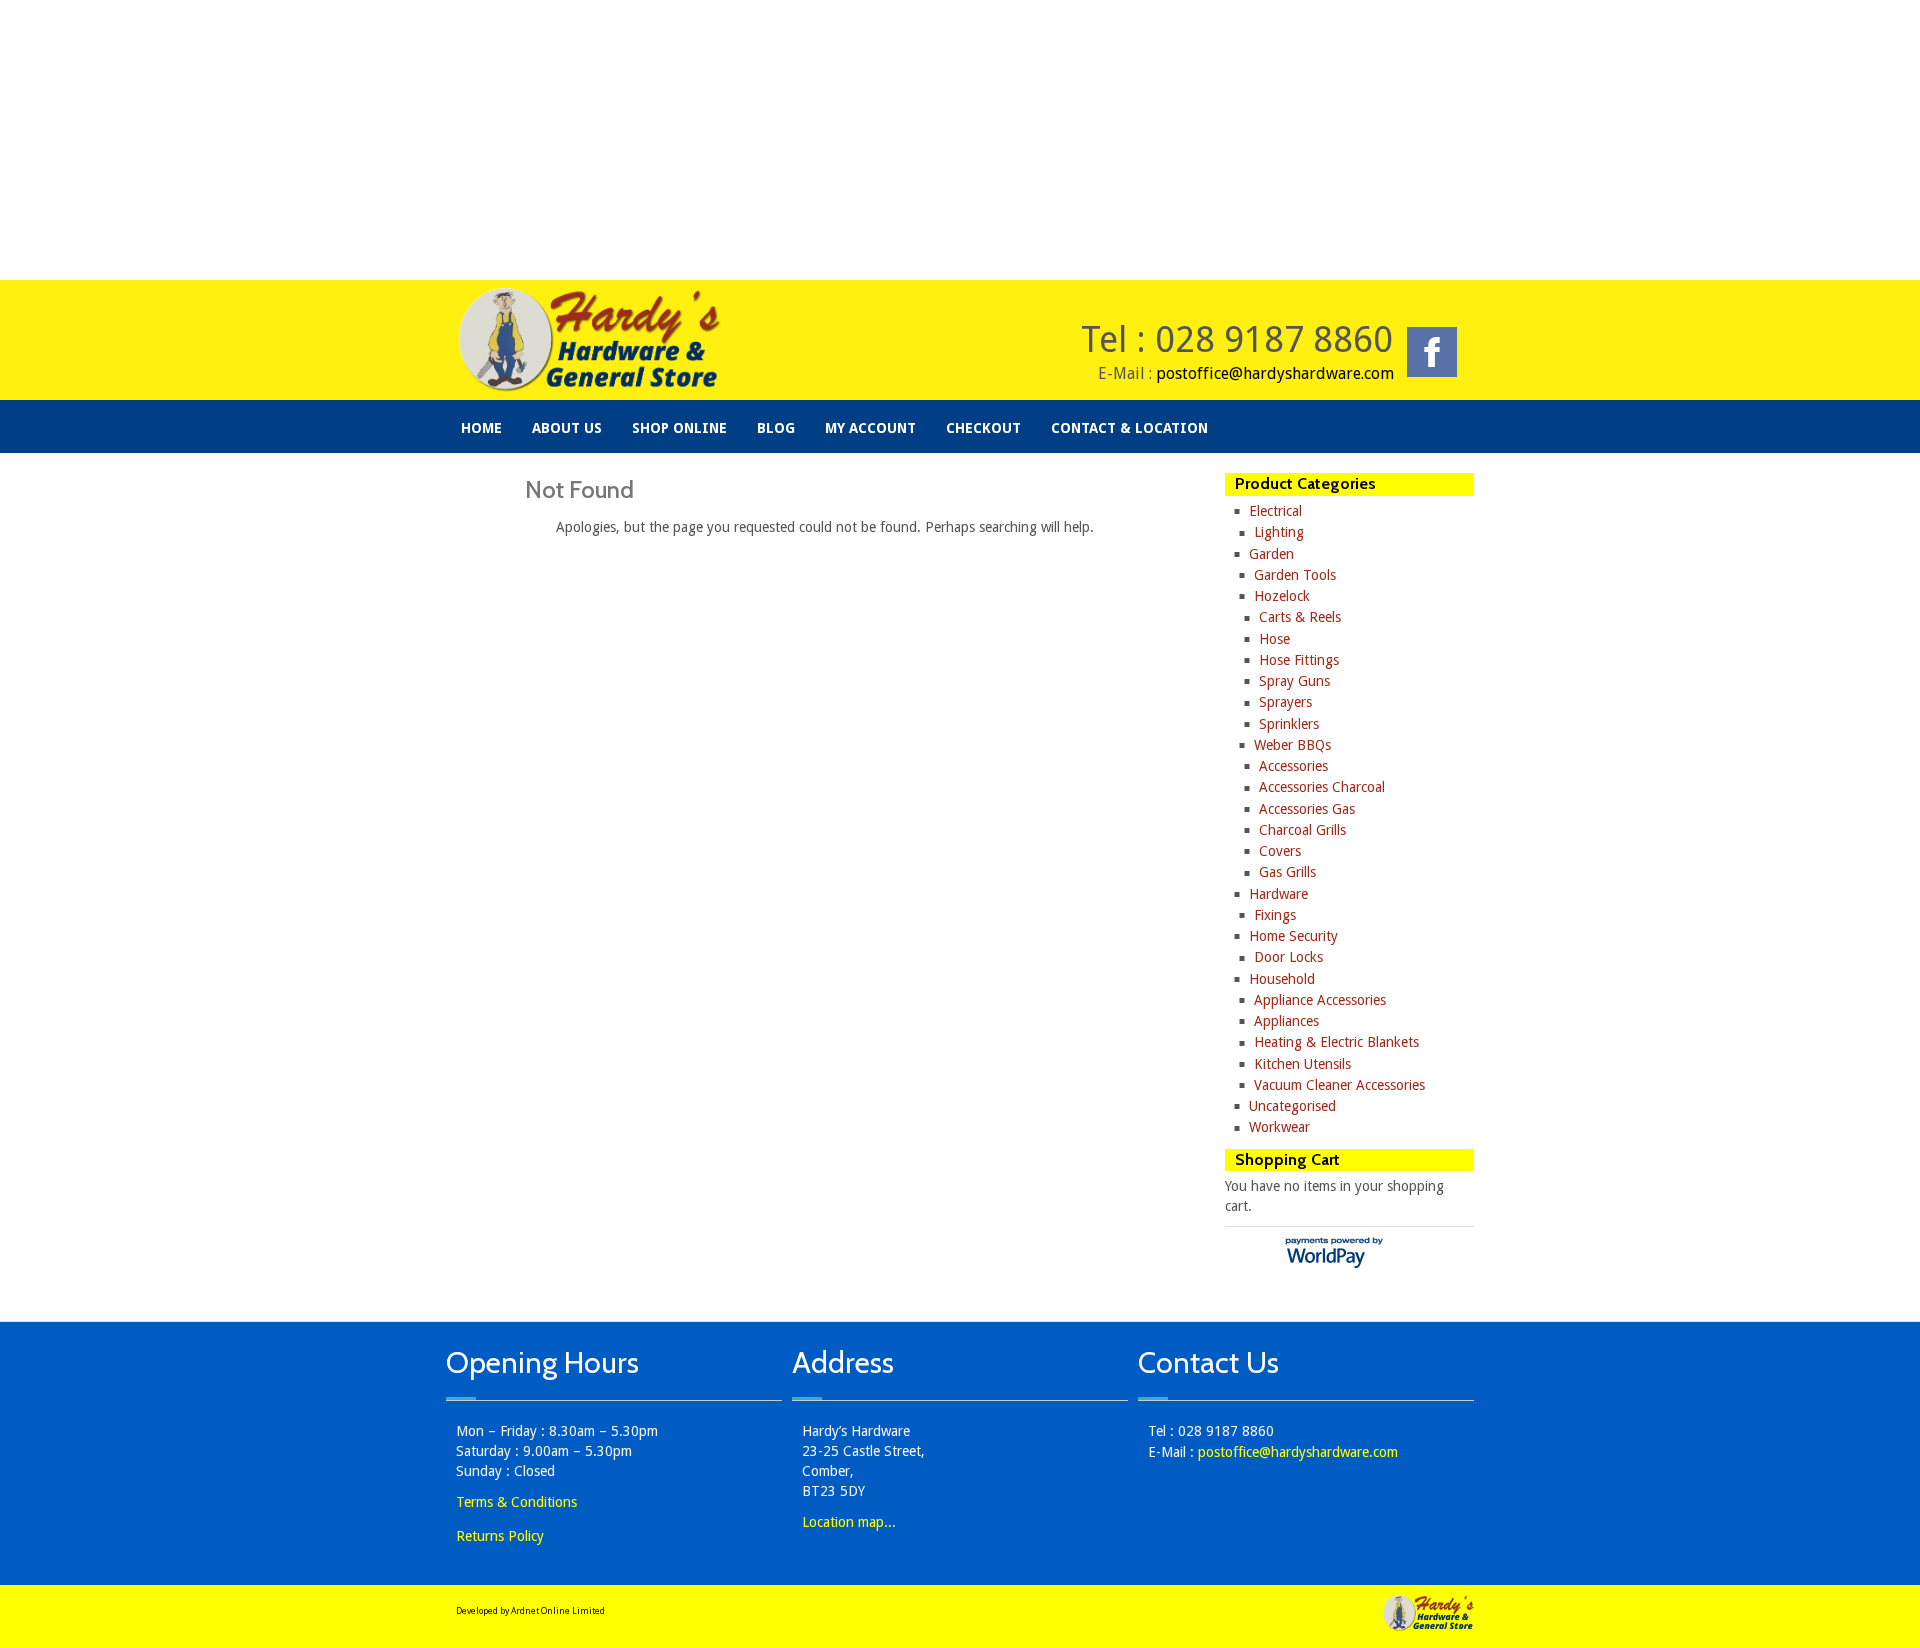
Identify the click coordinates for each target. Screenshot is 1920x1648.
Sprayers (1285, 702)
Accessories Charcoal (1322, 787)
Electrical (1275, 511)
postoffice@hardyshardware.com (1275, 373)
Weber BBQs (1292, 745)
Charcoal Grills (1302, 830)
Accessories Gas (1307, 809)
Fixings (1275, 915)
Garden (1271, 554)
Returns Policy (500, 1536)
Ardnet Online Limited (558, 1611)
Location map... (849, 1522)
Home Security (1293, 936)
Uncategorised (1292, 1106)
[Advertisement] (960, 140)
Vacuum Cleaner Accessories (1339, 1085)
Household (1282, 979)
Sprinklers (1289, 724)
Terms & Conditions (516, 1502)
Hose (1274, 639)
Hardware (1278, 894)
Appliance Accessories (1320, 1000)
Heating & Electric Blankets (1336, 1042)
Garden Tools (1295, 575)
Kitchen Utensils (1302, 1064)
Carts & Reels (1300, 617)
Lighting (1279, 532)
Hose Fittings (1299, 660)
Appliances (1286, 1021)
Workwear (1279, 1127)
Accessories (1293, 766)
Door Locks (1288, 957)
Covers (1280, 851)
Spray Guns (1294, 681)
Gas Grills (1287, 872)
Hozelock (1282, 596)
